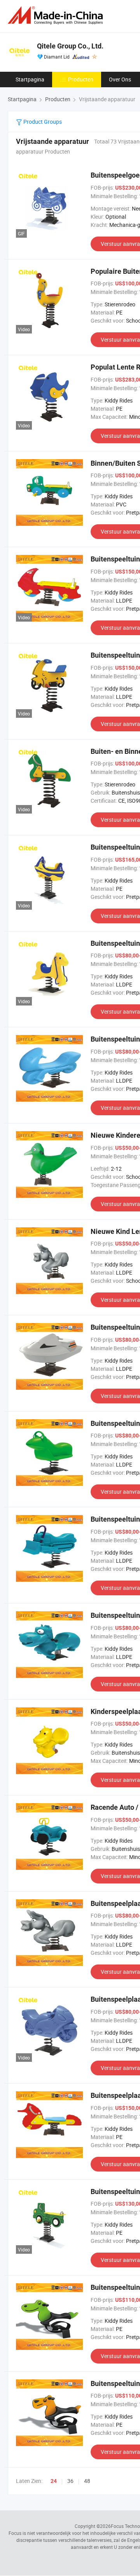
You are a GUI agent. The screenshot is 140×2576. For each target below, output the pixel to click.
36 (70, 2481)
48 (87, 2481)
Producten (81, 79)
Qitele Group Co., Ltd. (70, 46)
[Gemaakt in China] (57, 15)
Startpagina (30, 79)
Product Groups (42, 122)
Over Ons (120, 79)
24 (54, 2481)
